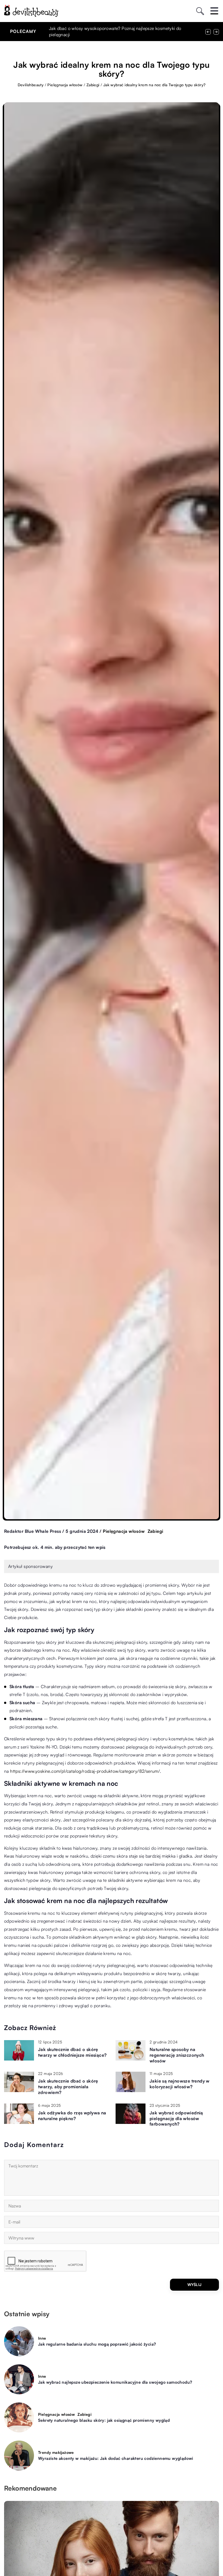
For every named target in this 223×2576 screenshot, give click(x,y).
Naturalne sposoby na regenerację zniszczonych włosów (177, 2055)
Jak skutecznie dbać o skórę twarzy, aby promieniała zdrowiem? (68, 2087)
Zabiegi (156, 1531)
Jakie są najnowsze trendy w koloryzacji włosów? (180, 2084)
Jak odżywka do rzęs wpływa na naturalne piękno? (72, 2116)
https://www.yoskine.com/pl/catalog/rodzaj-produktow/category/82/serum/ (85, 1771)
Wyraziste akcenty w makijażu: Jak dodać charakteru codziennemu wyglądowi (116, 2458)
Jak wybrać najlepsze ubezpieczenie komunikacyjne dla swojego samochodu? (115, 2382)
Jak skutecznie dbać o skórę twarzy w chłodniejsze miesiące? (72, 2052)
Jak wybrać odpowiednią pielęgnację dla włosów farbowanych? (176, 2118)
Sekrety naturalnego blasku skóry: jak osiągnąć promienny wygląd (104, 2420)
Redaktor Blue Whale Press (32, 1531)
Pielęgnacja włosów (124, 1531)
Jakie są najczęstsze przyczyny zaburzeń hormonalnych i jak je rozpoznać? (122, 28)
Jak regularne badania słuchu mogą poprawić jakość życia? (97, 2344)
